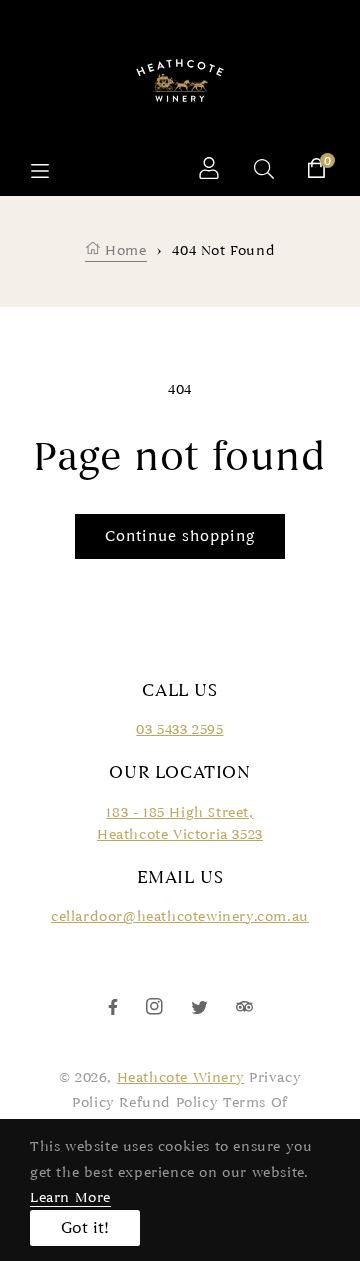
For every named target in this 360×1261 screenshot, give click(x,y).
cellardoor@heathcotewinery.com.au (180, 916)
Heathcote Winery (181, 1077)
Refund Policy (168, 1102)
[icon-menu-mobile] (40, 171)
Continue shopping (180, 536)
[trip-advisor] (244, 1005)
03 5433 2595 (179, 729)
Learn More (70, 1197)
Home (124, 250)
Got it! (85, 1228)
